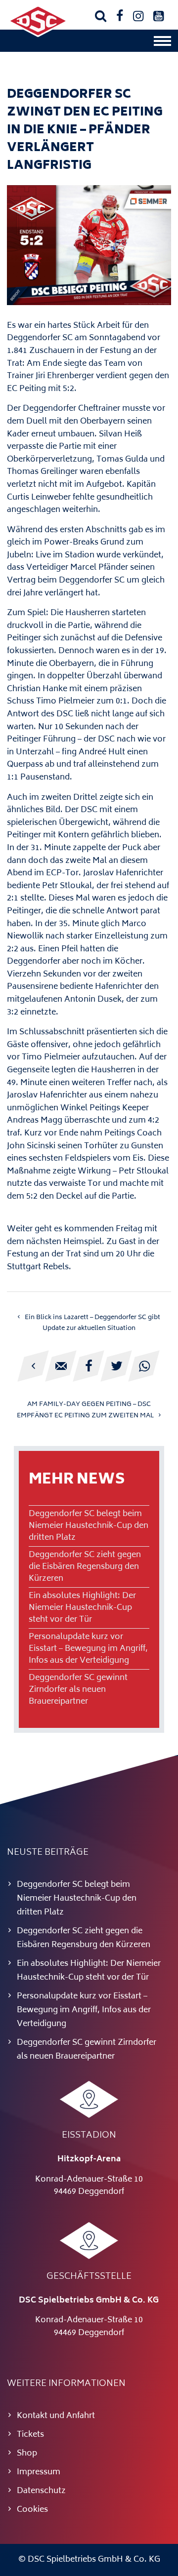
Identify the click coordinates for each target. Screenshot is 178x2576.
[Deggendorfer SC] (38, 35)
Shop (27, 2454)
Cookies (32, 2510)
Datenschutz (41, 2491)
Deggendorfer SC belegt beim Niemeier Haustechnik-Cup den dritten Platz (89, 1526)
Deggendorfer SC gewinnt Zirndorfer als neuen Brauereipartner (78, 1690)
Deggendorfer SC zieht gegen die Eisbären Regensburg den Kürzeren (85, 1567)
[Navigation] (162, 43)
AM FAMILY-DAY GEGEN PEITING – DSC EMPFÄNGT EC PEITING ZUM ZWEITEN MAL (85, 1410)
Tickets (30, 2435)
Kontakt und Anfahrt (56, 2416)
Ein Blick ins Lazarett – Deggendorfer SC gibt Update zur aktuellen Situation (92, 1323)
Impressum (39, 2472)
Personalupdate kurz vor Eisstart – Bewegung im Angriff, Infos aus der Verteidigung (88, 1649)
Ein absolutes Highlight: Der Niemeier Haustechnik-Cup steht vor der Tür (82, 1608)
